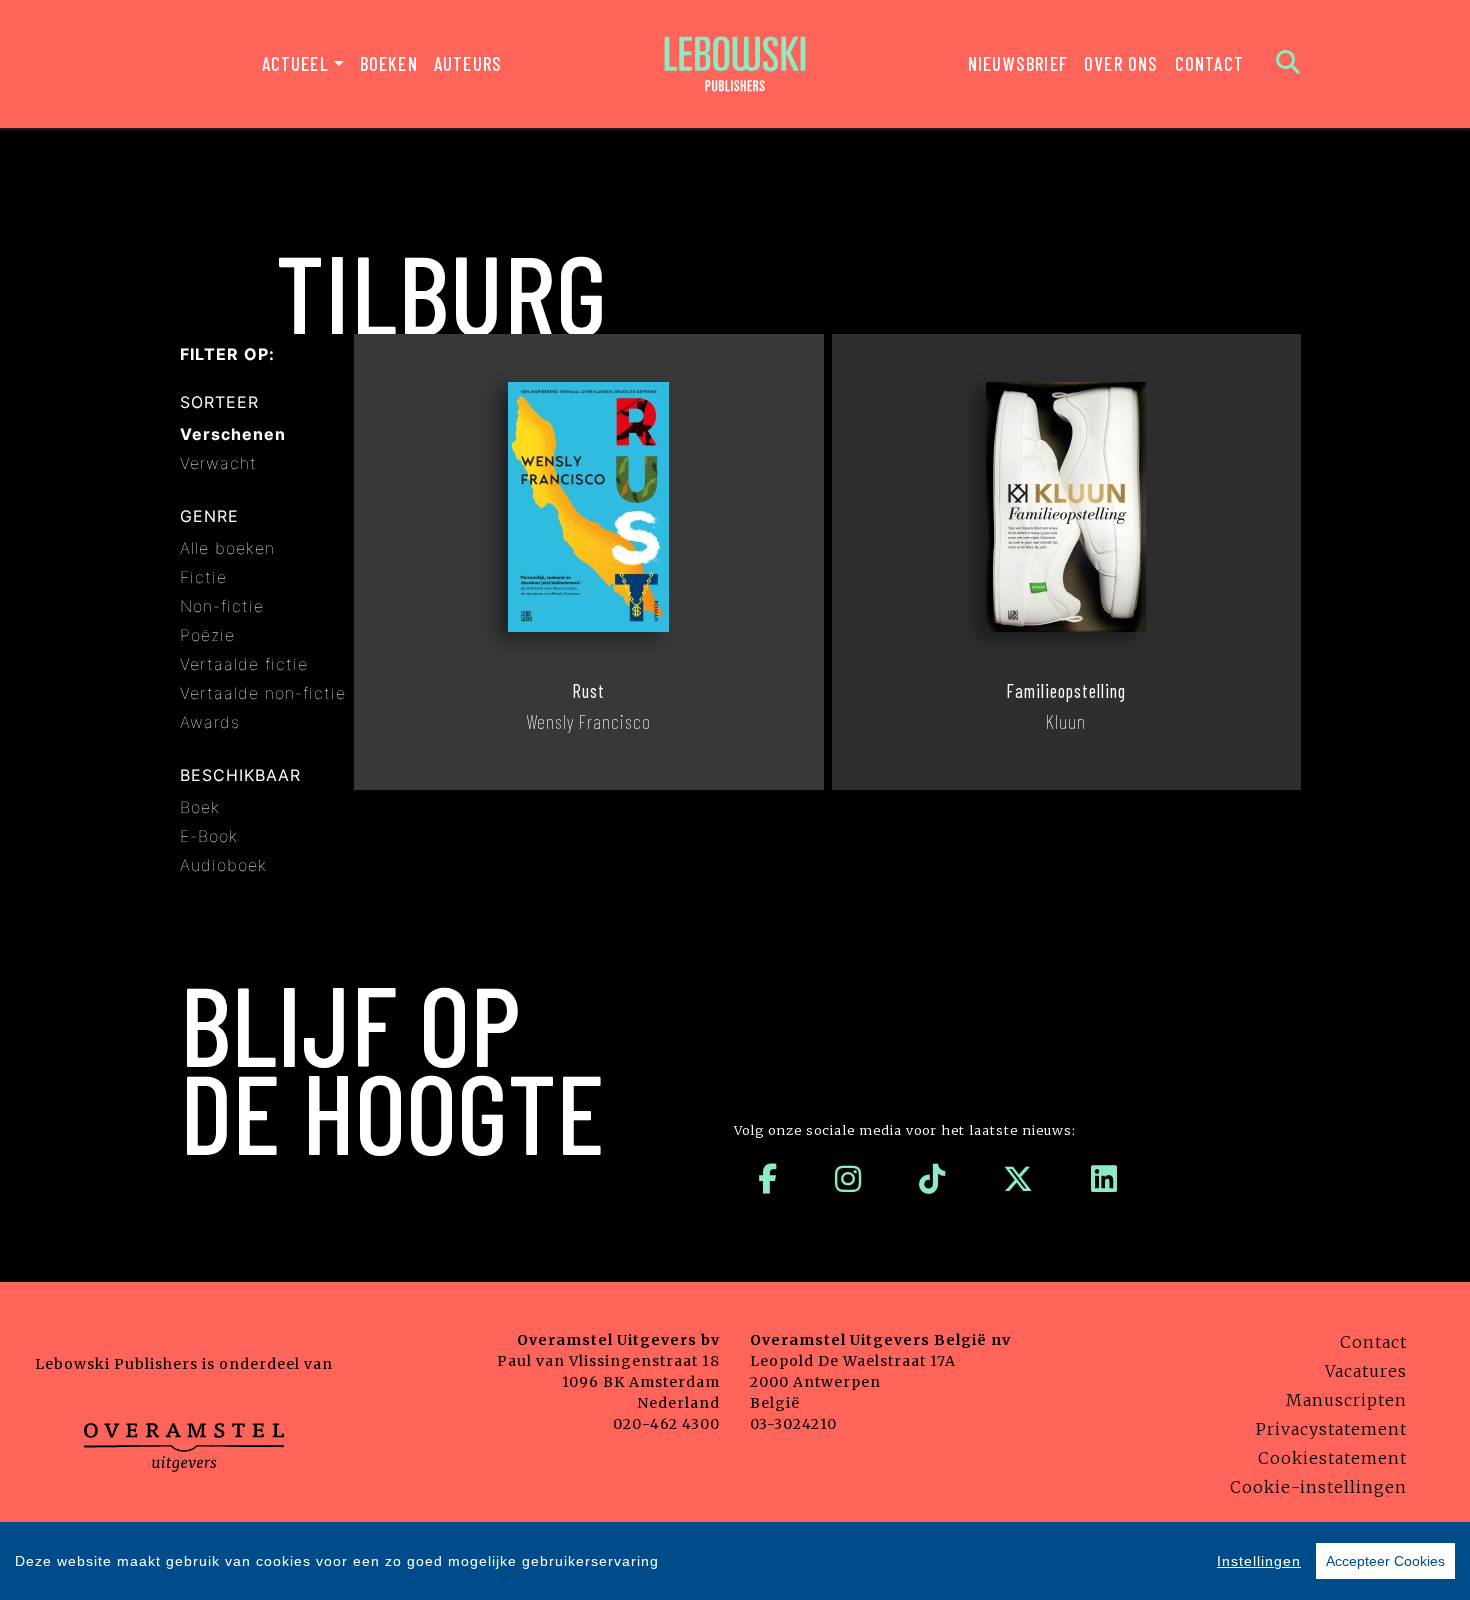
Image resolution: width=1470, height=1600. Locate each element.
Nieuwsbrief (1018, 63)
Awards (210, 722)
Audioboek (223, 865)
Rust (588, 691)
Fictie (203, 577)
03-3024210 (793, 1424)
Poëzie (207, 635)
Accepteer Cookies (1385, 1561)
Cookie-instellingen (1318, 1487)
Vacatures (1366, 1371)
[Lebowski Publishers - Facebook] (768, 1179)
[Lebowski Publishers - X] (1018, 1179)
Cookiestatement (1332, 1458)
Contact (1209, 63)
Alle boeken (227, 548)
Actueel (295, 63)
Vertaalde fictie (244, 664)
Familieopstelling (1066, 691)
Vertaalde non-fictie (263, 693)
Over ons (1121, 63)
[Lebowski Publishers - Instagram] (848, 1179)
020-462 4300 (666, 1424)
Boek (200, 807)
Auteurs (468, 63)
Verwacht (218, 463)
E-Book (209, 836)
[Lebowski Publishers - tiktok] (932, 1179)
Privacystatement (1331, 1429)
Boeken (389, 63)
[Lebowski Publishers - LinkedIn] (1104, 1179)
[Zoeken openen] (1288, 64)
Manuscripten (1346, 1400)
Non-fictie (222, 606)
